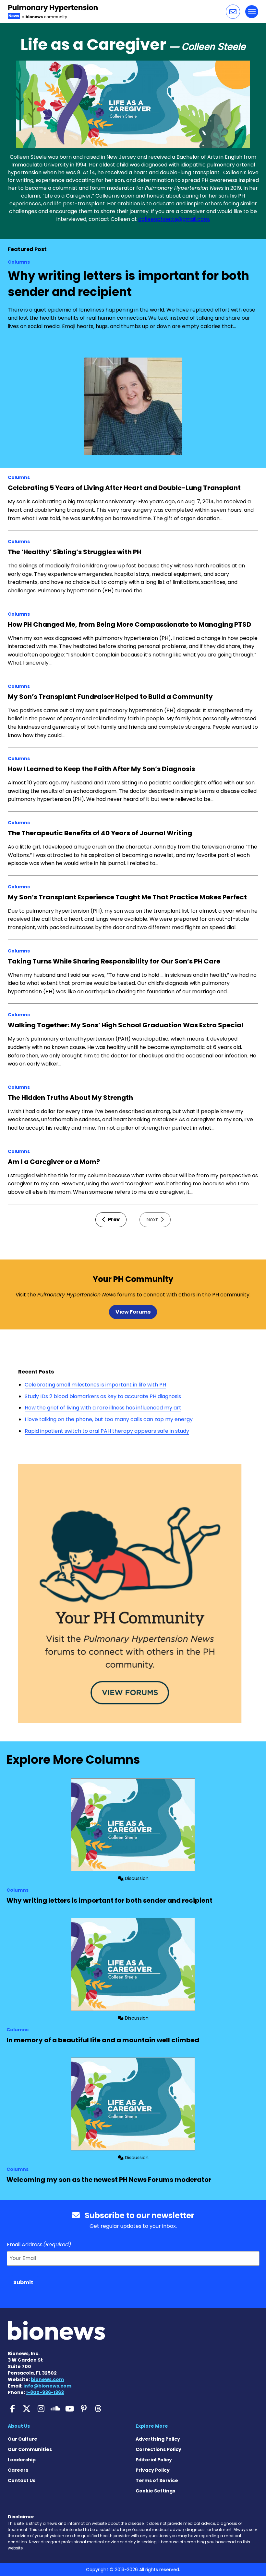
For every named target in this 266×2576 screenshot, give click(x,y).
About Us (19, 2426)
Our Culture (23, 2439)
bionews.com (47, 2379)
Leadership (22, 2460)
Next (153, 1220)
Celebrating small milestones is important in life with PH (95, 1385)
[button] (233, 12)
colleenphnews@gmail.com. (174, 219)
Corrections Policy (158, 2449)
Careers (18, 2470)
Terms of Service (157, 2480)
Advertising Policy (158, 2439)
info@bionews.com (47, 2386)
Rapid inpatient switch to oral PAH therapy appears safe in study (107, 1431)
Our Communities (30, 2449)
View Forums (133, 1312)
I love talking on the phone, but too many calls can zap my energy (109, 1419)
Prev (113, 1220)
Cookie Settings (155, 2491)
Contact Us (22, 2480)
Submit (23, 2282)
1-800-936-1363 (45, 2392)
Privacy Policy (153, 2470)
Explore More (152, 2426)
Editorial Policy (154, 2460)
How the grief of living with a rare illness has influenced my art (103, 1408)
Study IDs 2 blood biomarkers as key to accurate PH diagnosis (103, 1396)
